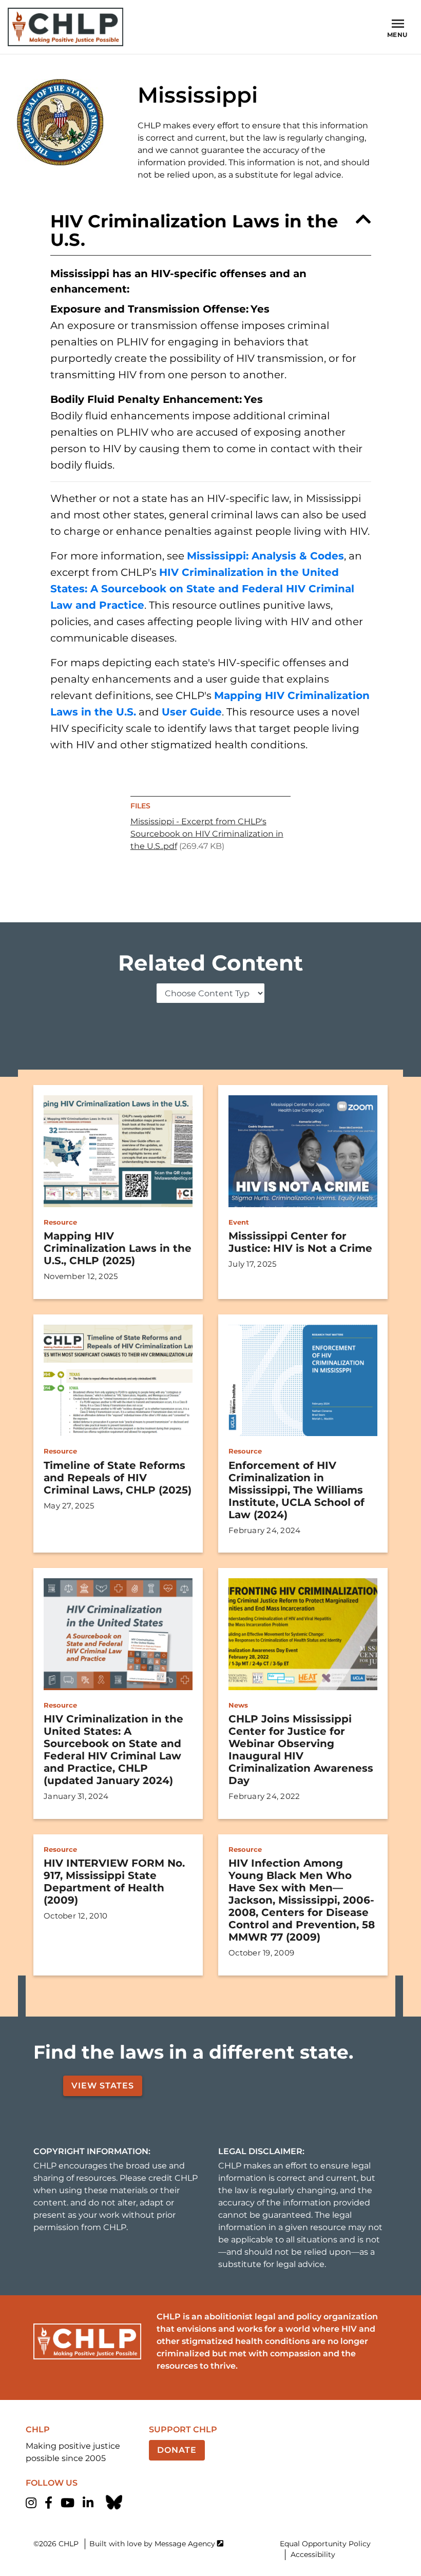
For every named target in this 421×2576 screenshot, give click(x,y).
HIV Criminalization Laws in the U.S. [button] (194, 230)
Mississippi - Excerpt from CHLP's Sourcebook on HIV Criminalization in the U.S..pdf (207, 834)
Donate (177, 2450)
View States (103, 2086)
